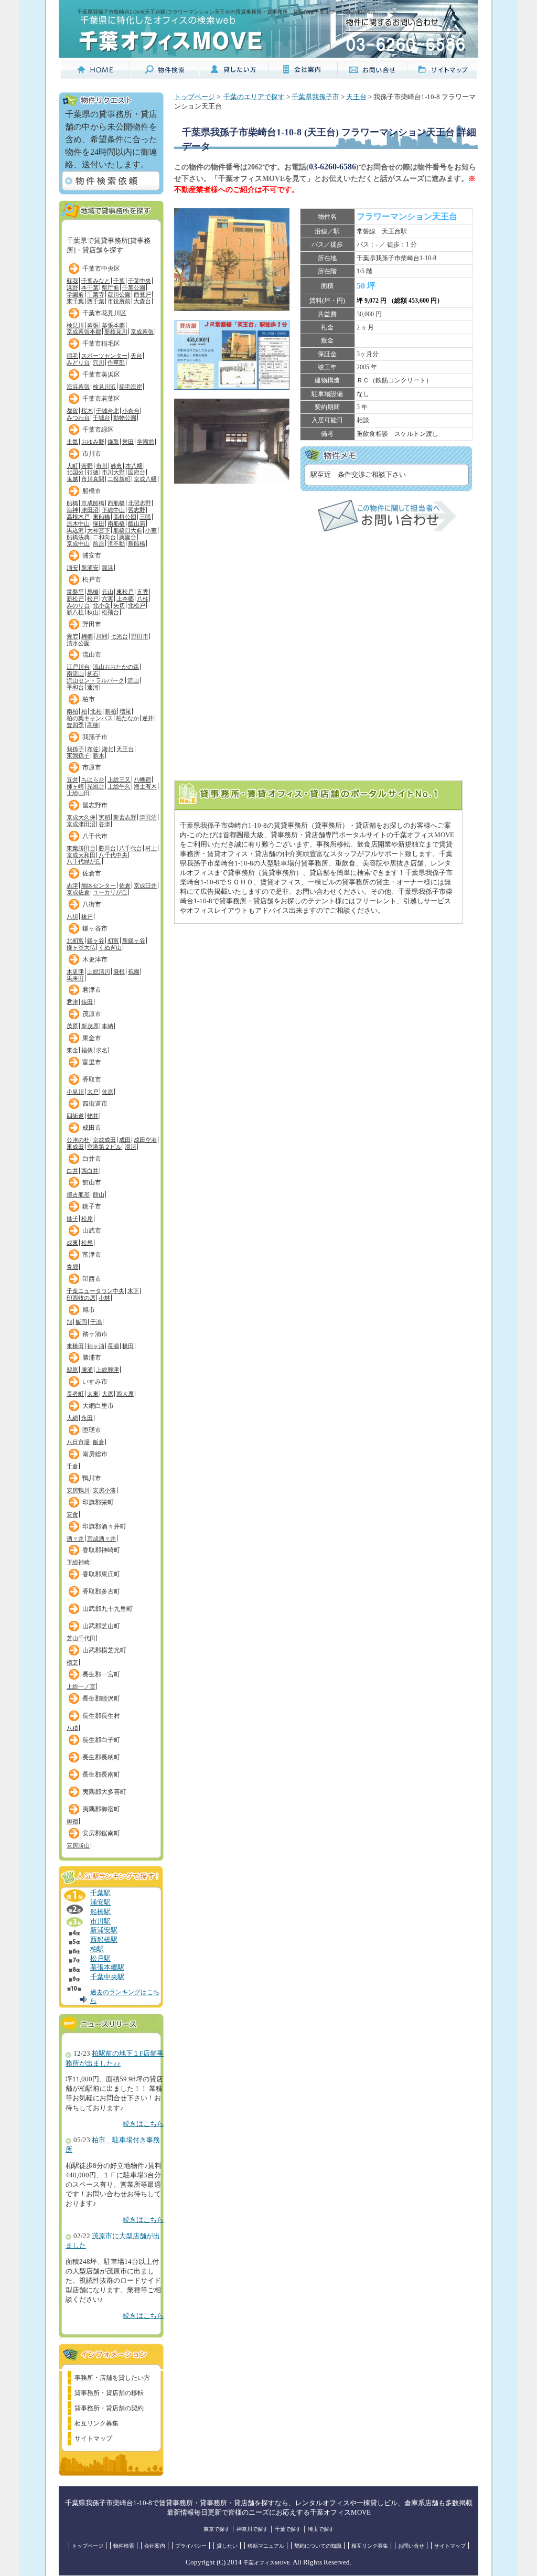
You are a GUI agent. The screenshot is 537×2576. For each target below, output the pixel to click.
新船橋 (137, 543)
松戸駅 (100, 1959)
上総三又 (119, 779)
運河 (93, 687)
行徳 (93, 472)
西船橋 (116, 503)
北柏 (96, 711)
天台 (136, 356)
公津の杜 (78, 1140)
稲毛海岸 (131, 387)
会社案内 (155, 2546)
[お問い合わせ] (373, 74)
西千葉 (96, 301)
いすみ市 (95, 1382)
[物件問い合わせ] (387, 529)
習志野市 (95, 805)
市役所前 (119, 301)
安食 (72, 1514)
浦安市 (92, 555)
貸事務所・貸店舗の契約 (109, 2408)
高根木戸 (78, 517)
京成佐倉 (78, 892)
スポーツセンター (104, 356)
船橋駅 (100, 1912)
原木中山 (78, 523)
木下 (133, 1291)
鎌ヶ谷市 (95, 928)
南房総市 (95, 1454)
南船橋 (116, 523)
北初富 (75, 940)
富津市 (92, 1255)
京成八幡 (145, 479)
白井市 (92, 1159)
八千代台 (131, 848)
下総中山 (113, 510)
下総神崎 (78, 1562)
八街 (72, 916)
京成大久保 (81, 817)
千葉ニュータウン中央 (95, 1291)
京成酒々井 (101, 1538)
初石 (93, 674)
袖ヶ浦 (96, 1346)
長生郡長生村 (101, 1716)
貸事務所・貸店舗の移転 (109, 2393)
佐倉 (125, 885)
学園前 (75, 294)
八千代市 (95, 836)
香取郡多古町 (101, 1591)
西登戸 (142, 294)
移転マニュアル (266, 2546)
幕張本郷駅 (107, 1968)
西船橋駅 (104, 1940)
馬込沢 (75, 530)
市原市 (92, 767)
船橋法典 (78, 537)
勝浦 (87, 1370)
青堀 (72, 1267)
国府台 (137, 472)
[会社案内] (303, 74)
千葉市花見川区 (104, 313)
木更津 (75, 971)
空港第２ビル (104, 1147)
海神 (72, 510)
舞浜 (108, 568)
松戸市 (92, 580)
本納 (108, 1026)
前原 (99, 543)
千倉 (72, 1466)
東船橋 (101, 517)
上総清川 (99, 971)
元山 (108, 592)
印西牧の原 (81, 1298)
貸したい (227, 2546)
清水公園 (78, 643)
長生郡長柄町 (101, 1757)
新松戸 (75, 598)
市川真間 (93, 479)
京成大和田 (81, 855)
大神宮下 (99, 530)
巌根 (119, 971)
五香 (143, 592)
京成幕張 (142, 332)
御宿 (72, 1821)
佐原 (108, 1092)
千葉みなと (96, 281)
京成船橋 (93, 503)
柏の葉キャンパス (90, 718)
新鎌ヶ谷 (134, 940)
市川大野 (113, 472)
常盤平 (75, 592)
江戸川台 (78, 667)
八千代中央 (113, 855)
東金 (72, 1050)
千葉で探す (288, 2529)
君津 (72, 1002)
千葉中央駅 (107, 1977)
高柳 (93, 725)
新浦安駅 (104, 1930)
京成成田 (104, 1140)
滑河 (131, 1147)
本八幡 (134, 466)
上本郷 (125, 598)
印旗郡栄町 (98, 1502)
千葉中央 (139, 281)
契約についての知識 (318, 2546)
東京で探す (217, 2529)
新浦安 (90, 568)
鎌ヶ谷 (96, 940)
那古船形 (78, 1194)
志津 (72, 885)
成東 (72, 1243)
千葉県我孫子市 (315, 97)
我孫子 (75, 749)
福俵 (87, 1050)
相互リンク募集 (96, 2423)
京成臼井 (145, 885)
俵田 (87, 1002)
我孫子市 (95, 737)
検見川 (75, 325)
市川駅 (100, 1921)
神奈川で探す (252, 2529)
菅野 (87, 466)
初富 (113, 940)
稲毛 (72, 356)
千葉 (119, 281)
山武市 (92, 1231)
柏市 (89, 699)
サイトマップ (93, 2439)
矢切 (119, 605)
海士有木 (145, 786)
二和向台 (104, 537)
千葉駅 (100, 1893)
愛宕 (72, 636)
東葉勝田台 (81, 848)
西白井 (90, 1171)
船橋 (72, 503)
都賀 (72, 411)
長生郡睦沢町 (101, 1698)
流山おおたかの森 (116, 667)
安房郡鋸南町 (101, 1833)
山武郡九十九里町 (108, 1609)
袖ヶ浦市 (95, 1334)
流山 (133, 680)
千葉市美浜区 (101, 375)
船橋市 (92, 491)
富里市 (92, 1062)
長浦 (113, 1346)
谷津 (104, 824)
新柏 (111, 711)
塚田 (99, 523)
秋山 (93, 612)
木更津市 (95, 959)
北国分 (75, 472)
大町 (72, 466)
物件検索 (124, 2546)
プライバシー (191, 2546)
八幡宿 (142, 779)
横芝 (72, 1662)
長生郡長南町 (101, 1775)
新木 (99, 755)
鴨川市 (92, 1478)
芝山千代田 (81, 1638)
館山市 (92, 1182)
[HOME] (95, 74)
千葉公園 (134, 287)
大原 (108, 1394)
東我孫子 (78, 755)
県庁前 (110, 287)
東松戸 (125, 592)
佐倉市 (92, 873)
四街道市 (95, 1104)
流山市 (92, 655)
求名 (102, 1050)
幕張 (93, 325)
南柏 (72, 711)
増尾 (125, 711)
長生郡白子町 (101, 1740)
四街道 (75, 1116)
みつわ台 (78, 418)
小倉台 (131, 411)
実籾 (104, 817)
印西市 (92, 1279)
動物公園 (125, 418)
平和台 (75, 687)
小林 (104, 1298)
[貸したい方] (234, 74)
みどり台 (78, 362)
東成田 (75, 1147)
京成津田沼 (81, 824)
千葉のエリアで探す (254, 97)
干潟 (96, 1322)
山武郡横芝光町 (104, 1650)
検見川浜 (104, 387)
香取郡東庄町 (101, 1574)
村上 (151, 848)
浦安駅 (100, 1902)
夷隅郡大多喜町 (104, 1792)
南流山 (75, 674)
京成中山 (78, 543)
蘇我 (72, 281)
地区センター (99, 885)
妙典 (116, 466)
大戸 (93, 1092)
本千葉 (90, 287)
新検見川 (116, 332)
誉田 (128, 442)
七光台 (119, 636)
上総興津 (108, 1370)
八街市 (92, 904)
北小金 (101, 605)
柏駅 (97, 1949)
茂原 (72, 1026)
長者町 (75, 1394)
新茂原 (90, 1026)
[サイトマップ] (442, 74)
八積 (72, 1728)
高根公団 (125, 517)
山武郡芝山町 (101, 1626)
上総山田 (78, 793)
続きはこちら (143, 2124)
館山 (99, 1194)
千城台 (101, 418)
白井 (72, 1171)
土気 (72, 442)
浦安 (72, 568)
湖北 (108, 749)
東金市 (92, 1038)
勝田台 (107, 848)
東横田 (75, 1346)
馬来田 (75, 978)
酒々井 (75, 1538)
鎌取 (113, 442)
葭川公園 (119, 294)
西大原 (125, 1394)
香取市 (92, 1079)
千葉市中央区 (101, 269)
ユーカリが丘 (110, 892)
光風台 (96, 786)
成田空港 (145, 1140)
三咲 (145, 517)
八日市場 (78, 1442)
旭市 (89, 1310)
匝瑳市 (92, 1430)
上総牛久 (119, 786)
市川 (102, 466)
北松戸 (137, 605)
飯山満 (137, 523)
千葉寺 (96, 294)
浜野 (72, 287)
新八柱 (75, 612)
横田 (128, 1346)
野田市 (92, 624)
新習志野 (125, 817)
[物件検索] (165, 74)
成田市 (92, 1128)
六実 (108, 598)
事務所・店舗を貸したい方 (112, 2378)
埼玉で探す (321, 2529)
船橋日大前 (128, 530)
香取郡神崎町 (101, 1550)
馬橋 (93, 592)
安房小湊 (104, 1490)
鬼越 (72, 479)
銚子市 (92, 1206)
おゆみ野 (93, 442)
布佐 (93, 749)
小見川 (75, 1092)
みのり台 (78, 605)
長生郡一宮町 (101, 1674)
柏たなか (127, 718)
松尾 (87, 1243)
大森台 (142, 301)
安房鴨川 (78, 1490)
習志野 (137, 510)
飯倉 (99, 1442)
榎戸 (87, 916)
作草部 (116, 362)
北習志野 (139, 503)
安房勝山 (78, 1845)
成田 (125, 1140)
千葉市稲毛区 (101, 344)
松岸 (87, 1218)
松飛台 (110, 612)
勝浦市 (92, 1358)
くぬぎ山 (110, 947)
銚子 (72, 1218)
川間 (102, 636)
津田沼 (90, 510)
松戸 (93, 598)
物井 (93, 1116)
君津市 (92, 990)
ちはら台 (93, 779)
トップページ (195, 97)
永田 (87, 1418)
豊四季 (75, 725)
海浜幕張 (78, 387)
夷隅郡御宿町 (101, 1809)
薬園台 (128, 537)
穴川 (99, 362)
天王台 (125, 749)
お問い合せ (411, 2546)
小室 (151, 530)
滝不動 (116, 543)
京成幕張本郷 (84, 332)
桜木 (87, 411)
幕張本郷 (113, 325)
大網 (72, 1418)
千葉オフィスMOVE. (267, 2563)
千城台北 (108, 411)
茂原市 (92, 1014)
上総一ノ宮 (81, 1686)
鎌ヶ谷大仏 (81, 947)
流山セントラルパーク (95, 680)
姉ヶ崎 (75, 786)
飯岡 (81, 1322)
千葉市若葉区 (101, 399)
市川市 (92, 454)
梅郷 (87, 636)
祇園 (134, 971)
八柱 (143, 598)
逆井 (148, 718)
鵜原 (72, 1370)
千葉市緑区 (98, 430)
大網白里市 (98, 1406)
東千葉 (75, 301)
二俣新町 (119, 479)
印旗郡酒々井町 (104, 1526)
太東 (93, 1394)
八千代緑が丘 (84, 861)
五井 (72, 779)
